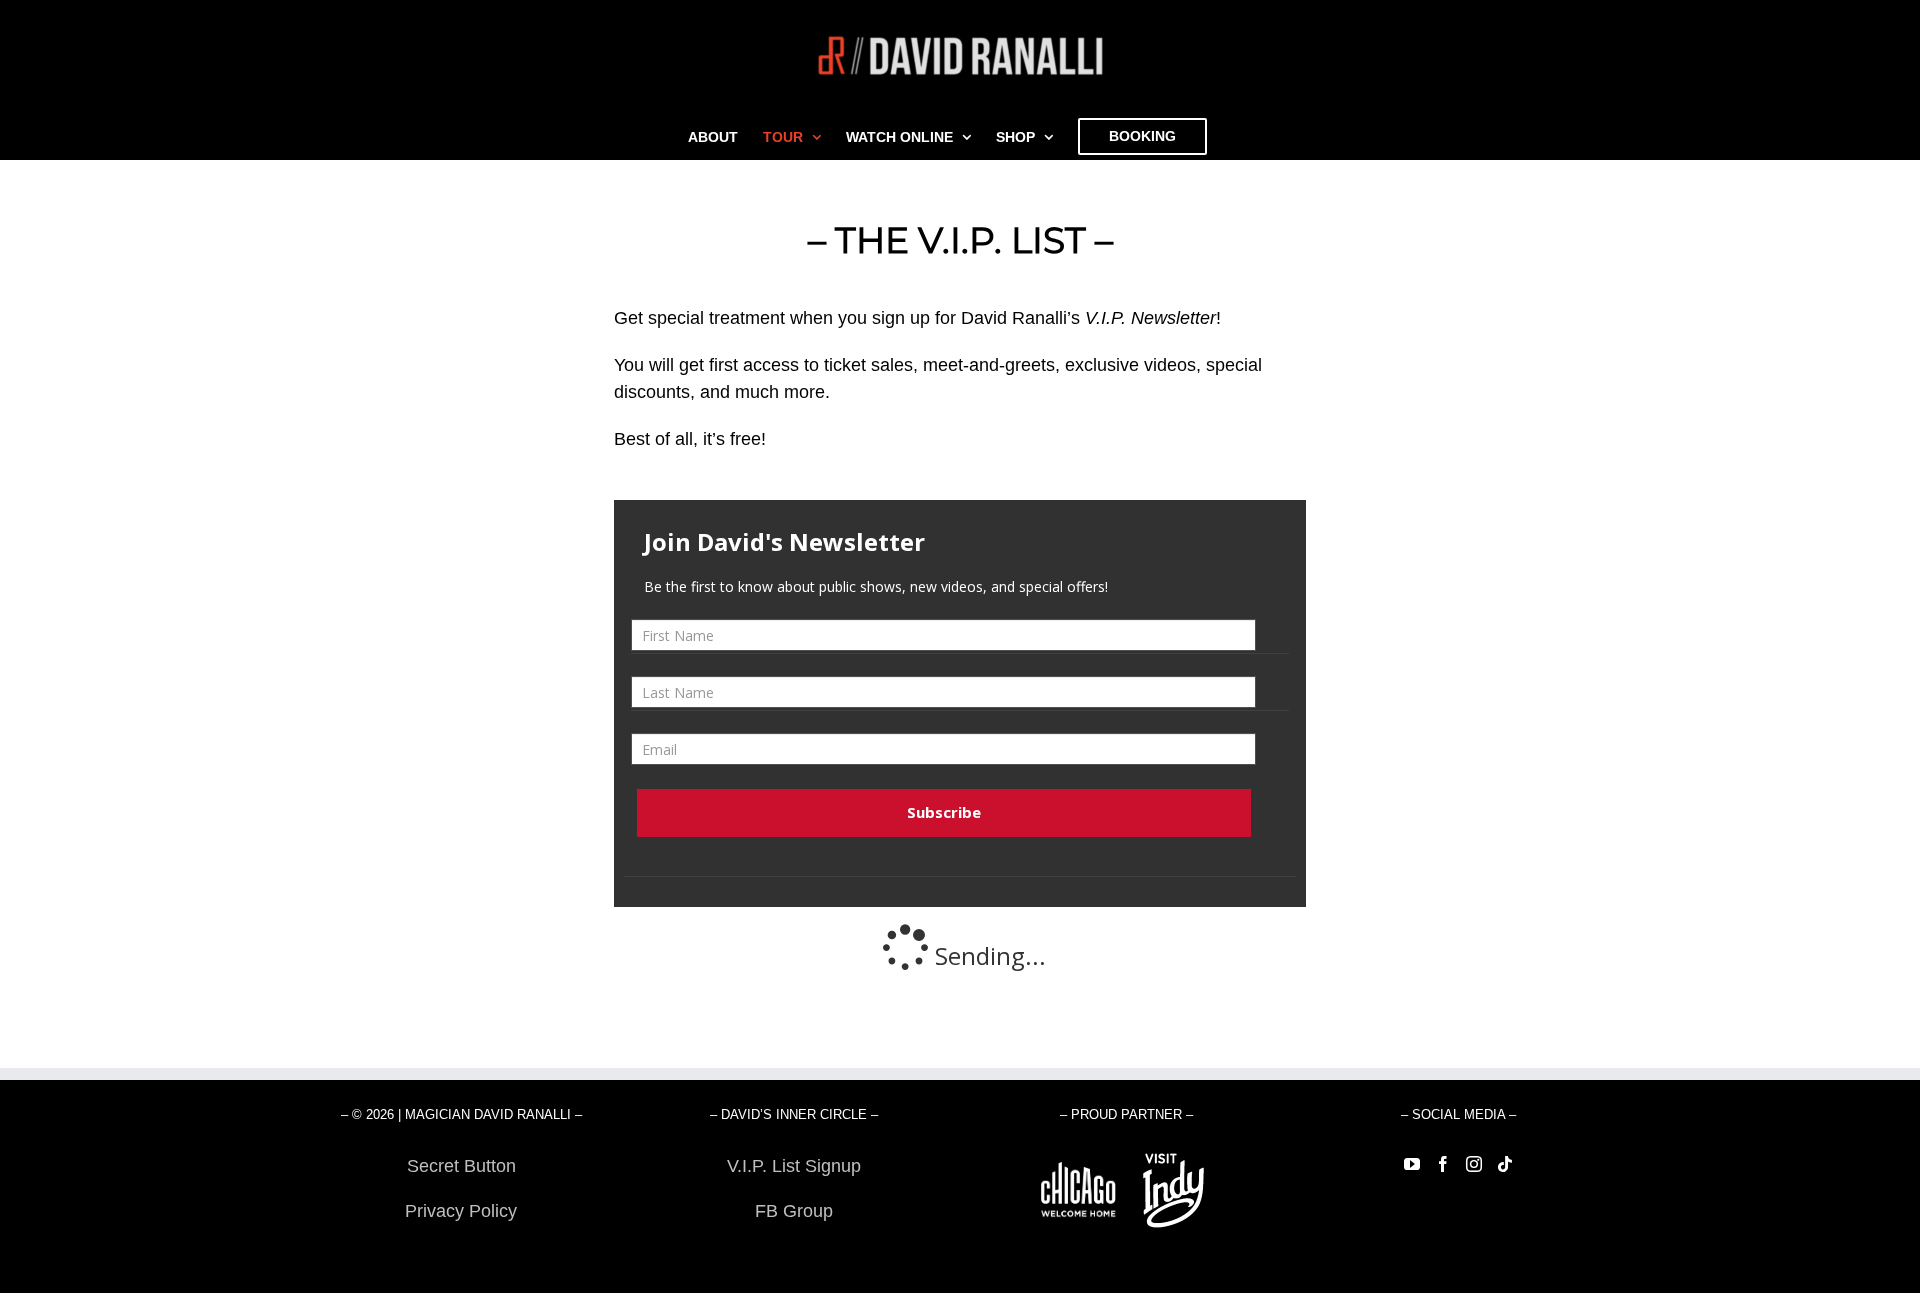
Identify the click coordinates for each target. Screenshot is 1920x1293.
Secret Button (461, 1166)
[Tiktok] (1505, 1164)
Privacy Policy (461, 1211)
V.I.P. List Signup (794, 1166)
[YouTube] (1412, 1164)
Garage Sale (793, 1256)
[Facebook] (1443, 1164)
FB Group (794, 1211)
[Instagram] (1474, 1164)
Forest (461, 1256)
